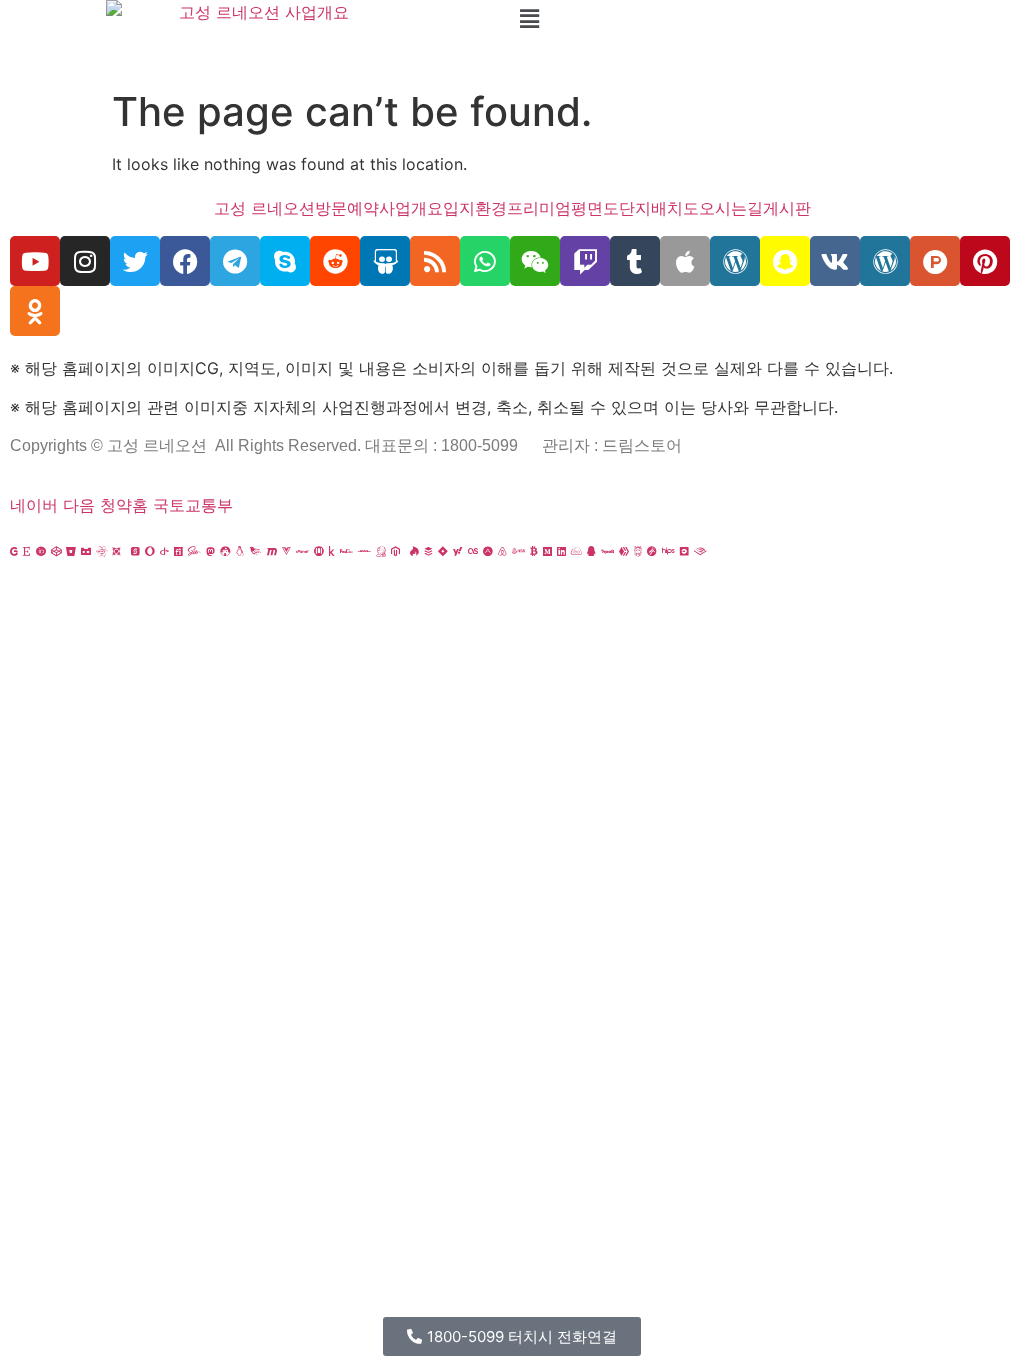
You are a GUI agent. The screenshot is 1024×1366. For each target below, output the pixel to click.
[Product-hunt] (935, 261)
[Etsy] (27, 551)
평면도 (595, 208)
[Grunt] (638, 551)
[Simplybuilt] (86, 551)
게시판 (787, 208)
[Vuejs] (286, 551)
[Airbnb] (502, 551)
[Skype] (285, 261)
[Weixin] (535, 261)
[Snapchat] (785, 261)
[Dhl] (364, 551)
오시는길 (731, 208)
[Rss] (435, 261)
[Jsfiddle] (576, 551)
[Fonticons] (178, 551)
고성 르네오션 (264, 208)
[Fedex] (346, 551)
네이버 (34, 505)
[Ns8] (518, 551)
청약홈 (124, 505)
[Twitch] (585, 261)
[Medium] (547, 551)
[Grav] (652, 551)
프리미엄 (539, 208)
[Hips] (668, 551)
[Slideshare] (385, 261)
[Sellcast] (135, 551)
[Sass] (194, 551)
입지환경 (475, 208)
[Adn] (488, 551)
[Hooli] (607, 551)
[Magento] (395, 551)
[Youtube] (35, 261)
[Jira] (443, 551)
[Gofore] (14, 551)
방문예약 (347, 208)
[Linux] (239, 551)
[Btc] (534, 551)
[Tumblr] (635, 261)
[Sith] (116, 551)
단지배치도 (659, 208)
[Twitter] (135, 261)
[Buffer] (428, 551)
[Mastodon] (210, 551)
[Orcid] (41, 551)
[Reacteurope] (101, 551)
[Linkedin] (561, 551)
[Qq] (591, 551)
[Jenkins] (381, 551)
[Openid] (164, 551)
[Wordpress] (735, 261)
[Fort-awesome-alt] (225, 551)
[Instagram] (85, 261)
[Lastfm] (473, 551)
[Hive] (624, 551)
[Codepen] (56, 551)
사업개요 (411, 208)
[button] (768, 18)
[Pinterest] (985, 261)
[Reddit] (335, 261)
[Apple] (685, 261)
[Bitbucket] (71, 551)
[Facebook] (185, 261)
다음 (79, 505)
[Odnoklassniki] (35, 311)
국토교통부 (193, 505)
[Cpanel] (302, 551)
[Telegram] (235, 261)
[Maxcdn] (272, 551)
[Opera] (150, 551)
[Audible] (700, 551)
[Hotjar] (414, 551)
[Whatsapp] (485, 261)
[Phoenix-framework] (255, 551)
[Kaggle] (332, 551)
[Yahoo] (458, 551)
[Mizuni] (319, 551)
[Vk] (835, 261)
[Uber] (684, 551)
